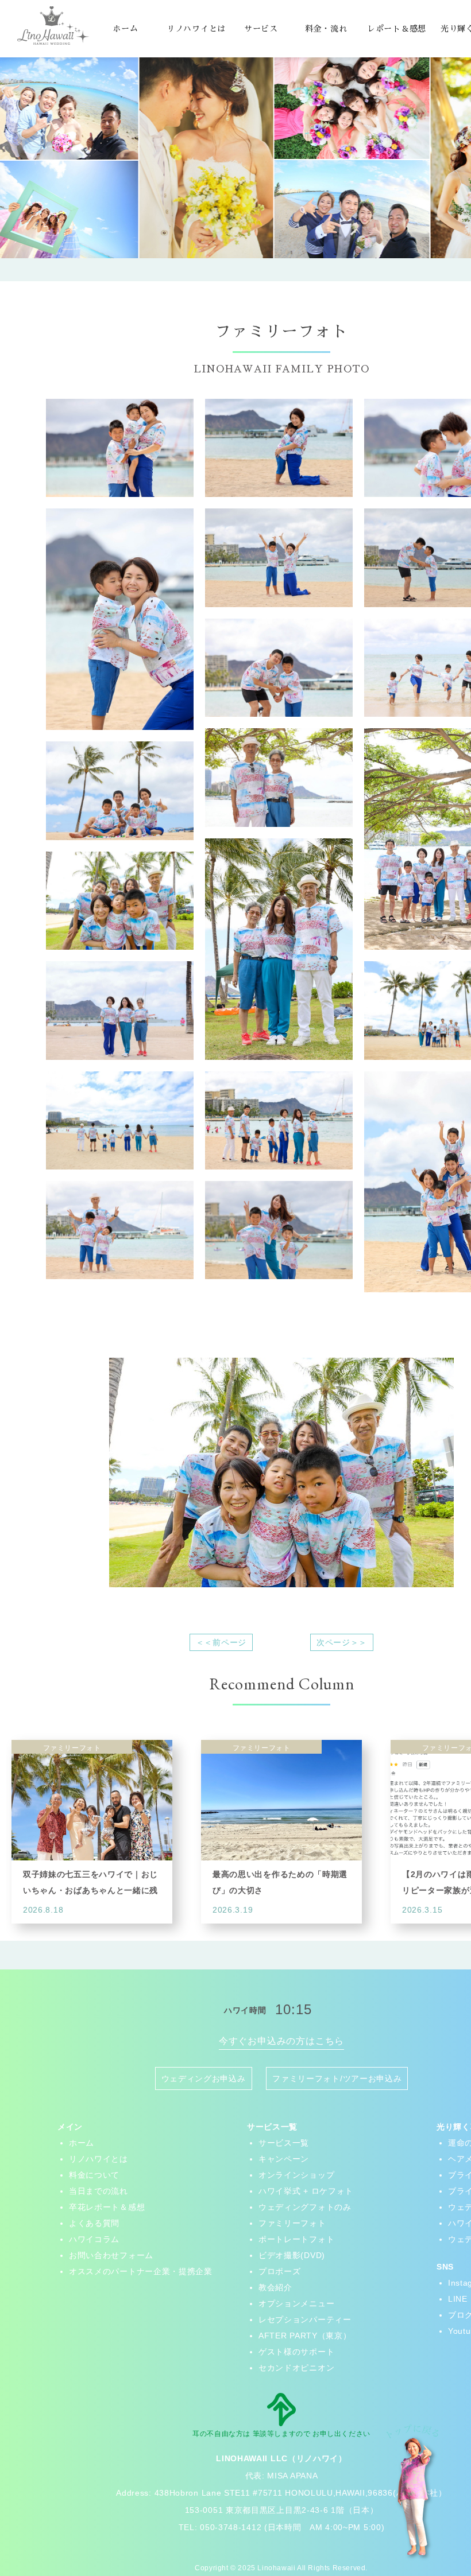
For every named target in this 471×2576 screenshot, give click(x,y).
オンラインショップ (296, 2175)
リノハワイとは (196, 29)
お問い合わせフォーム (111, 2255)
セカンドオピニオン (296, 2368)
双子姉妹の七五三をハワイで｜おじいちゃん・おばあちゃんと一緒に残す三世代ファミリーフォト (90, 1890)
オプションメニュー (296, 2303)
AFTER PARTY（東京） (305, 2336)
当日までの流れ (99, 2191)
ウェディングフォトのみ (305, 2207)
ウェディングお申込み (204, 2078)
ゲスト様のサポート (296, 2352)
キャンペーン (284, 2159)
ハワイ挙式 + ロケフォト (306, 2191)
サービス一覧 (284, 2143)
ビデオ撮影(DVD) (292, 2255)
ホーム (125, 29)
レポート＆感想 (397, 29)
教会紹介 (275, 2287)
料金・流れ (326, 29)
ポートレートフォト (296, 2239)
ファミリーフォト (292, 2223)
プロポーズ (280, 2271)
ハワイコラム (94, 2239)
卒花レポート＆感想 (107, 2207)
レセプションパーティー (305, 2319)
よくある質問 (94, 2223)
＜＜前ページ (221, 1642)
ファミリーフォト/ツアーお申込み (337, 2078)
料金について (94, 2175)
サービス (261, 29)
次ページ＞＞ (342, 1642)
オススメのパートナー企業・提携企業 (141, 2271)
